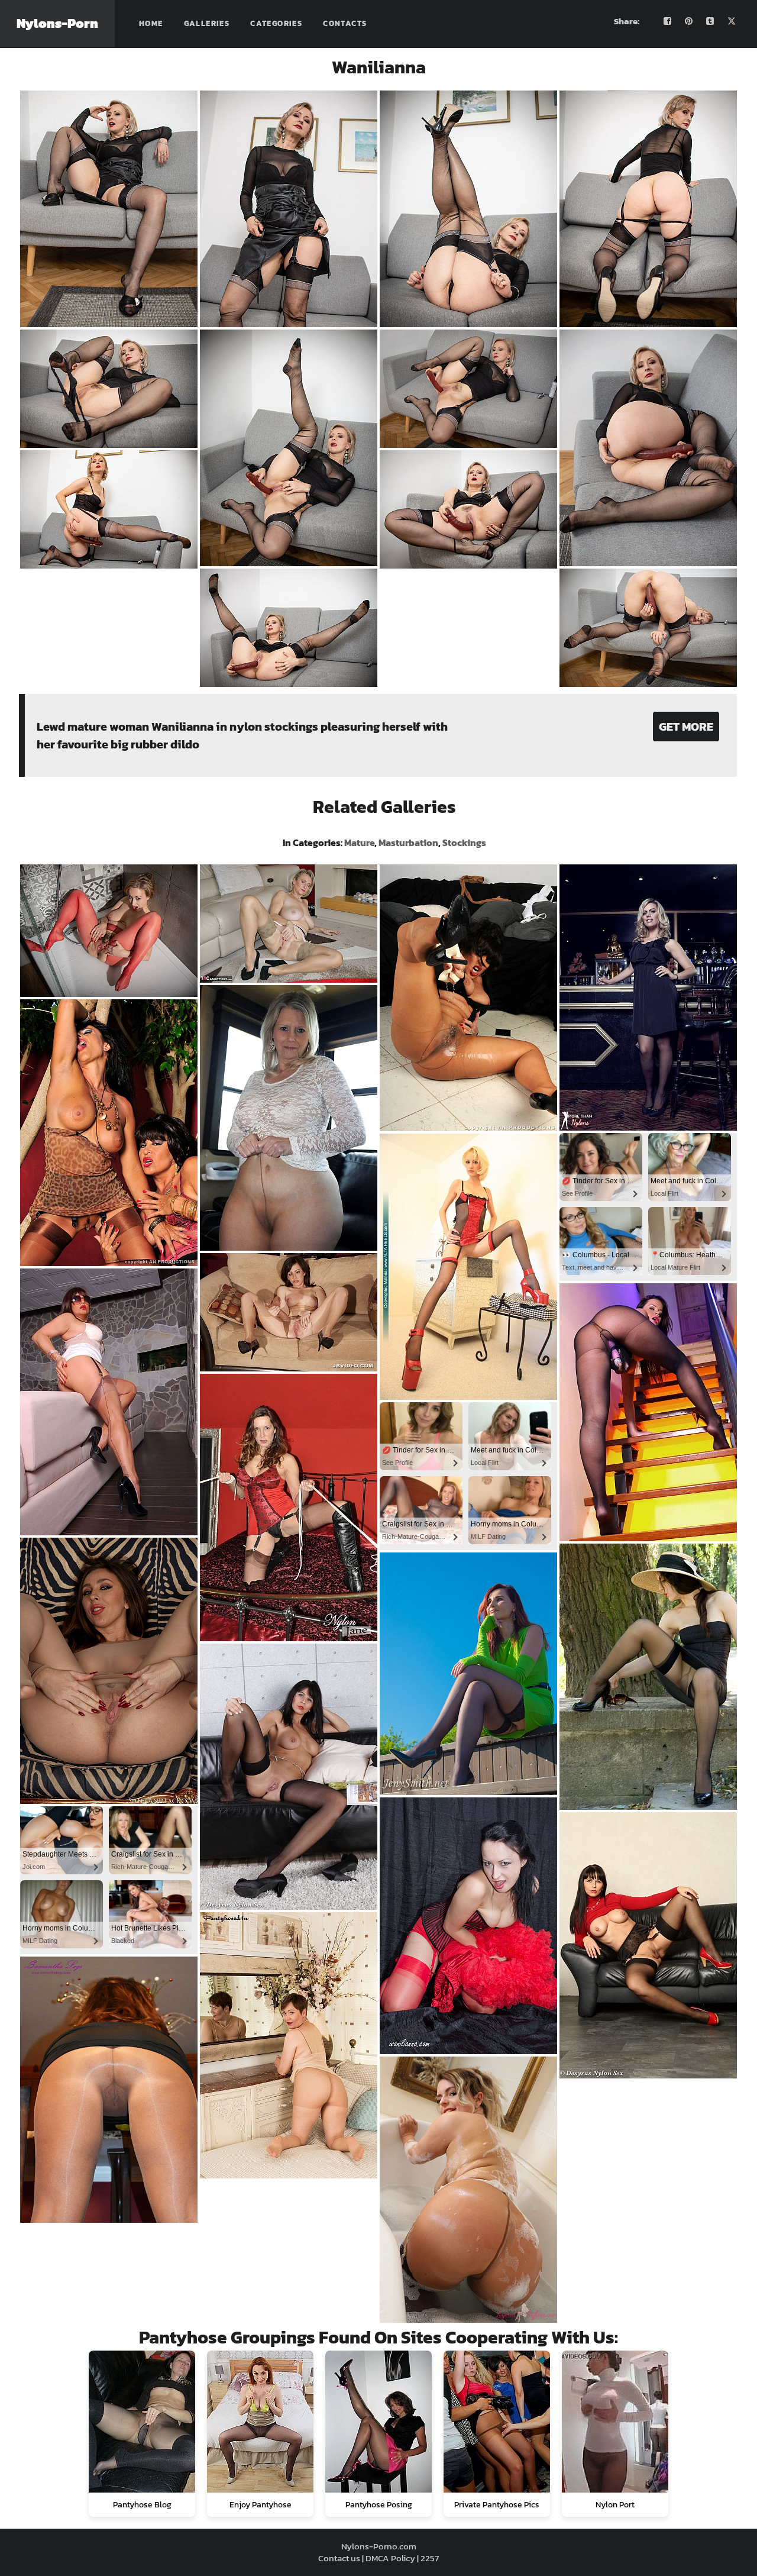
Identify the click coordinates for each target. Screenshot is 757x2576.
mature (359, 842)
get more (686, 727)
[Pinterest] (689, 21)
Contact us (339, 2558)
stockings (464, 842)
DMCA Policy (390, 2558)
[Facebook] (668, 21)
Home (151, 23)
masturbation (408, 842)
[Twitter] (732, 21)
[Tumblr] (710, 21)
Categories (276, 23)
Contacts (345, 23)
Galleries (207, 23)
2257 (430, 2558)
